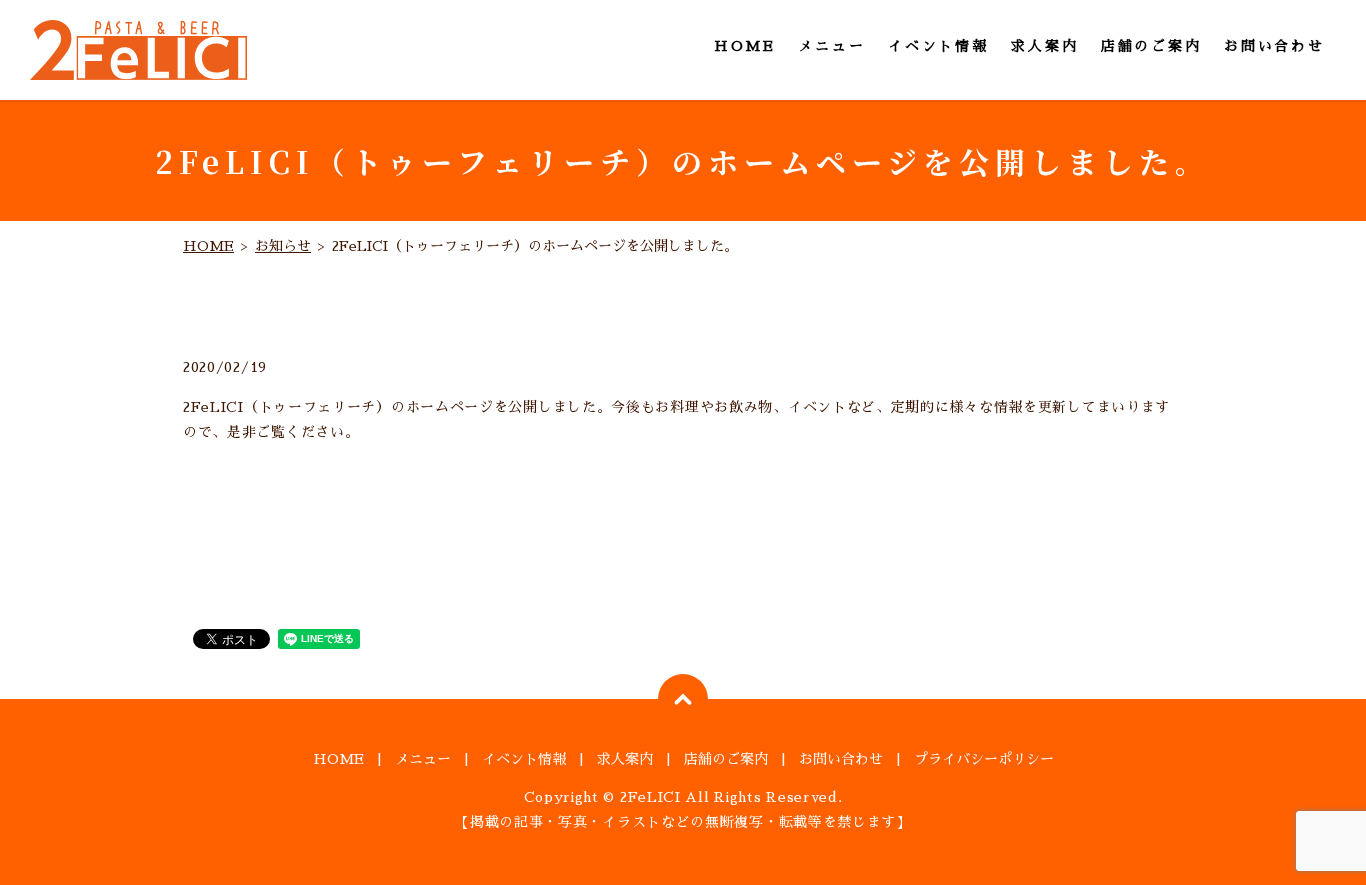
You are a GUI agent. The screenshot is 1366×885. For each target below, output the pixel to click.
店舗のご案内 (1151, 46)
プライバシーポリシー (984, 759)
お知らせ (283, 246)
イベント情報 (938, 46)
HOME (745, 46)
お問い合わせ (1274, 46)
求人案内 (1044, 46)
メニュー (831, 46)
